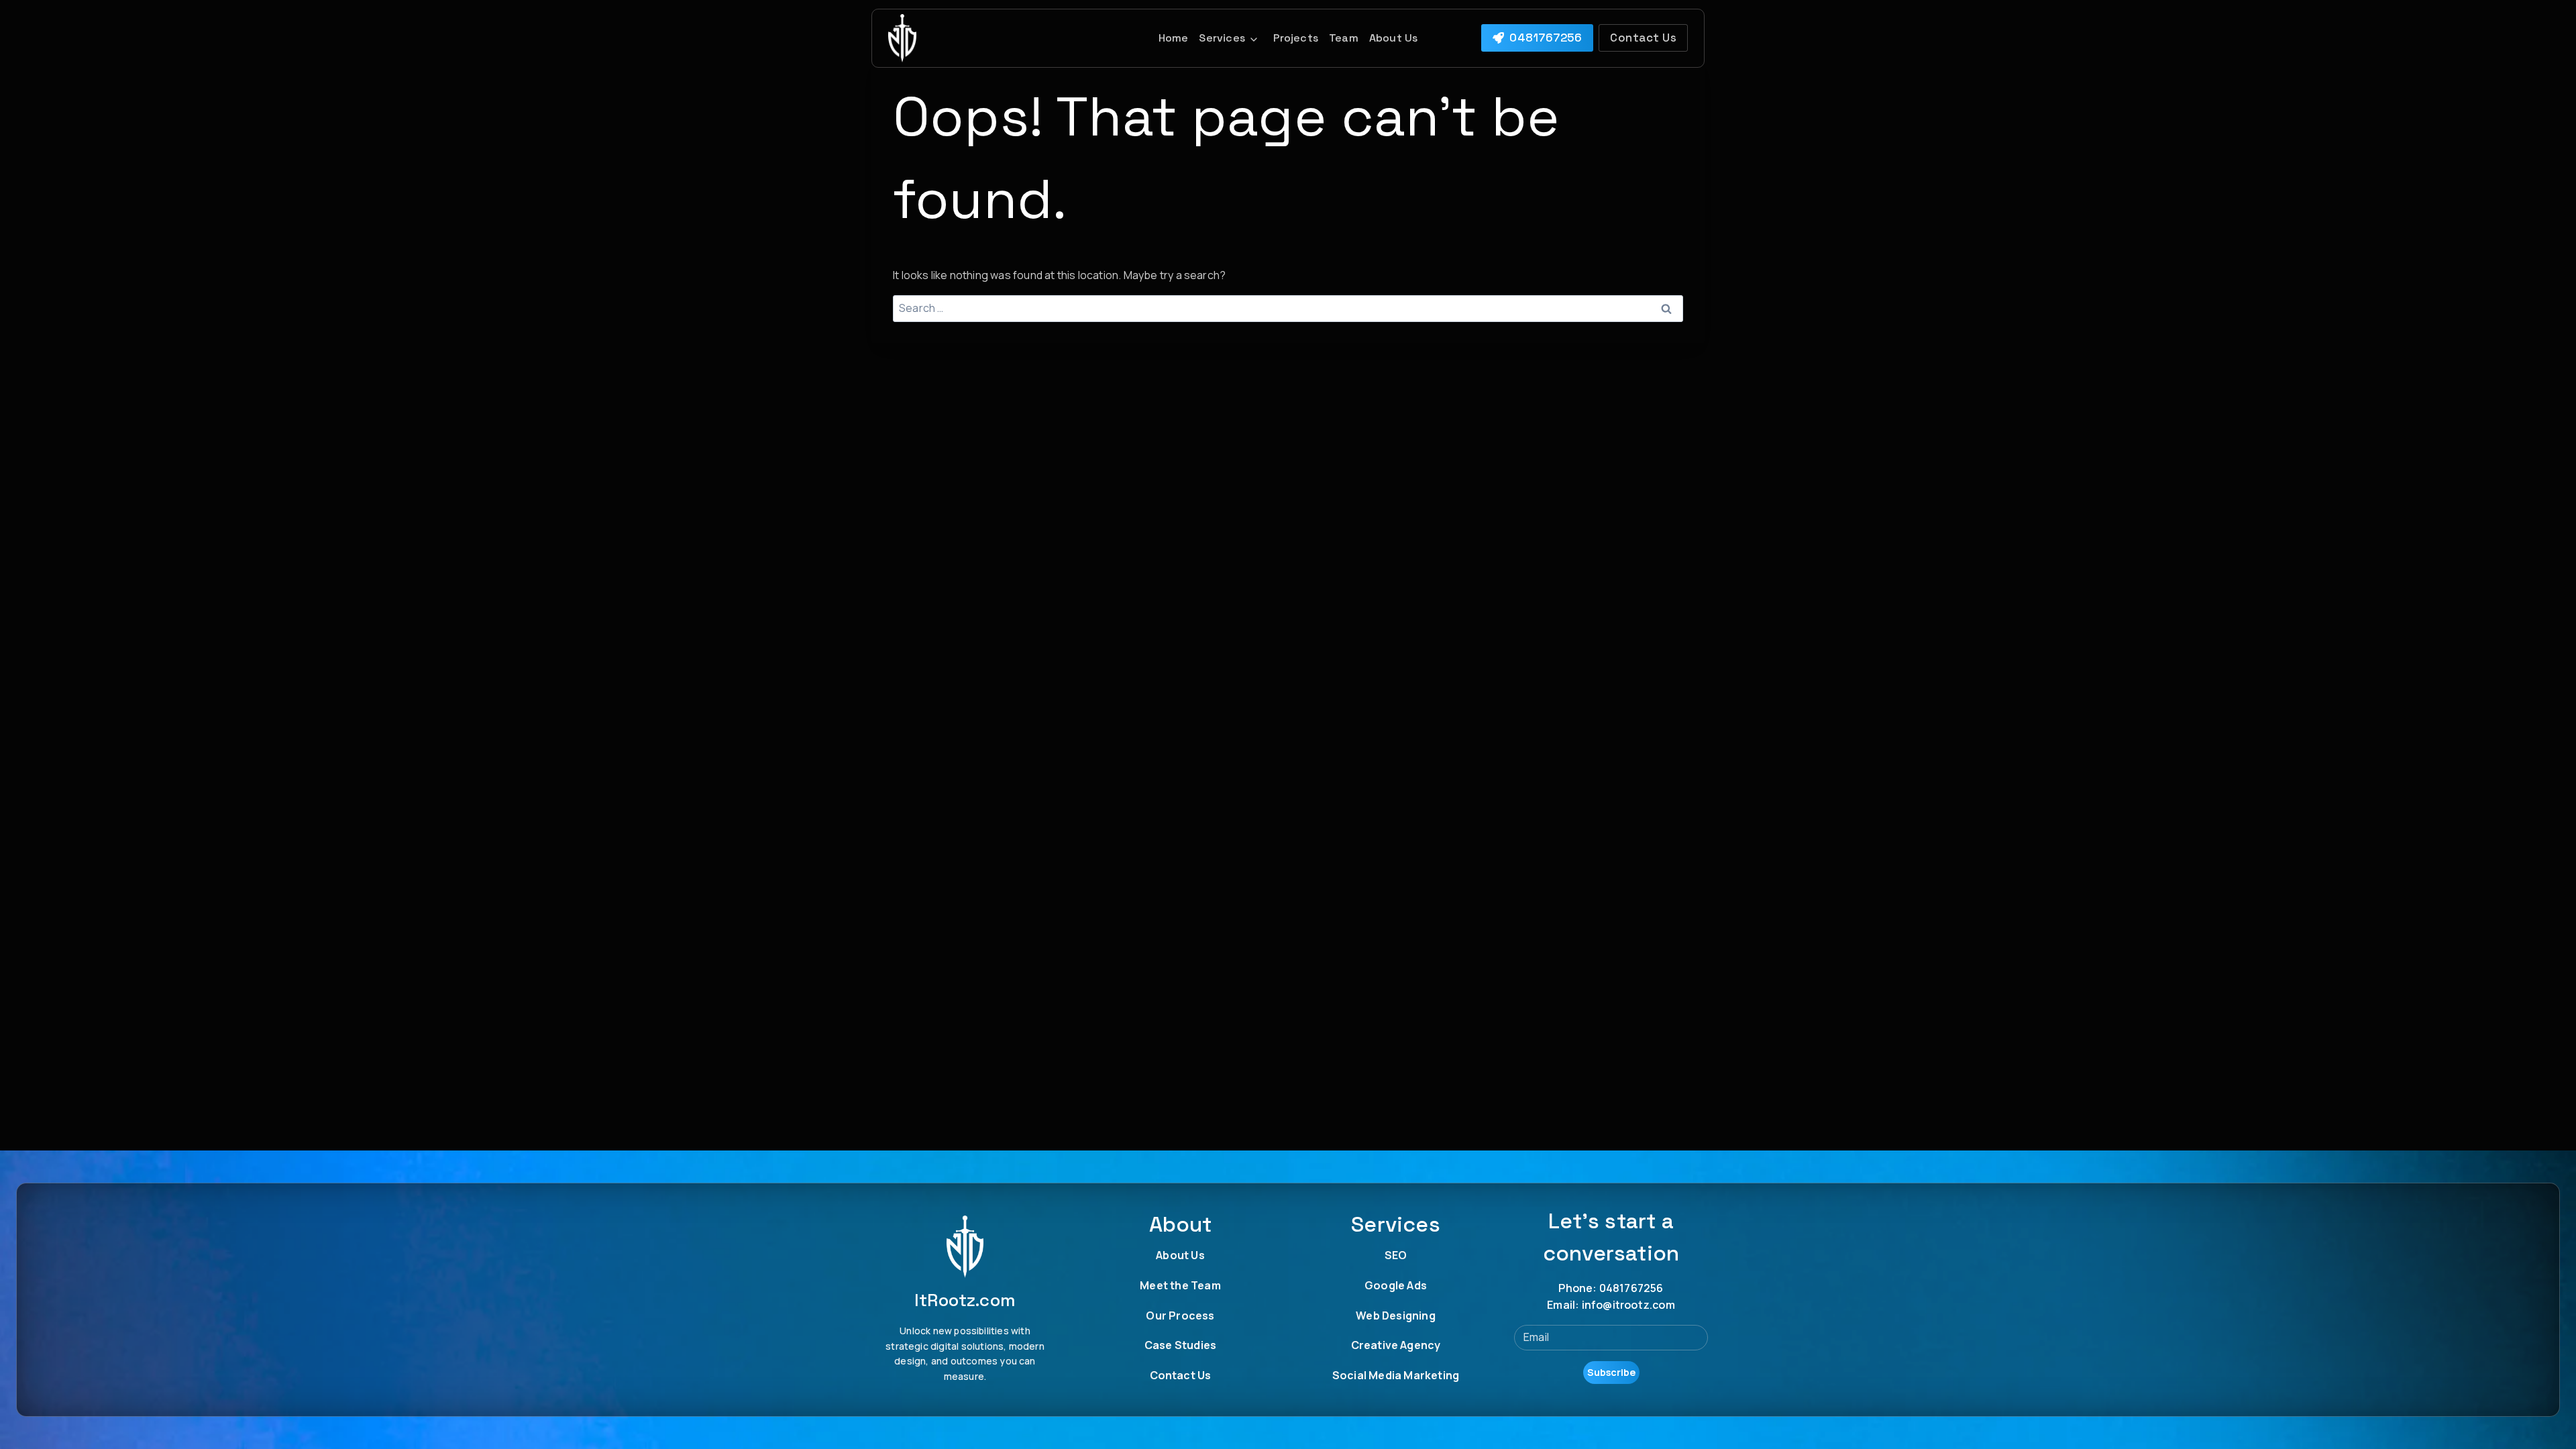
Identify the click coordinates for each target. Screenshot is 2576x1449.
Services (1222, 38)
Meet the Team (1180, 1285)
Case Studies (1180, 1345)
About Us (1394, 38)
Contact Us (1181, 1375)
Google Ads (1396, 1285)
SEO (1396, 1255)
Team (1344, 38)
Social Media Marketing (1396, 1375)
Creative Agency (1396, 1345)
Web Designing (1396, 1316)
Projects (1296, 38)
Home (1174, 38)
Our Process (1180, 1316)
